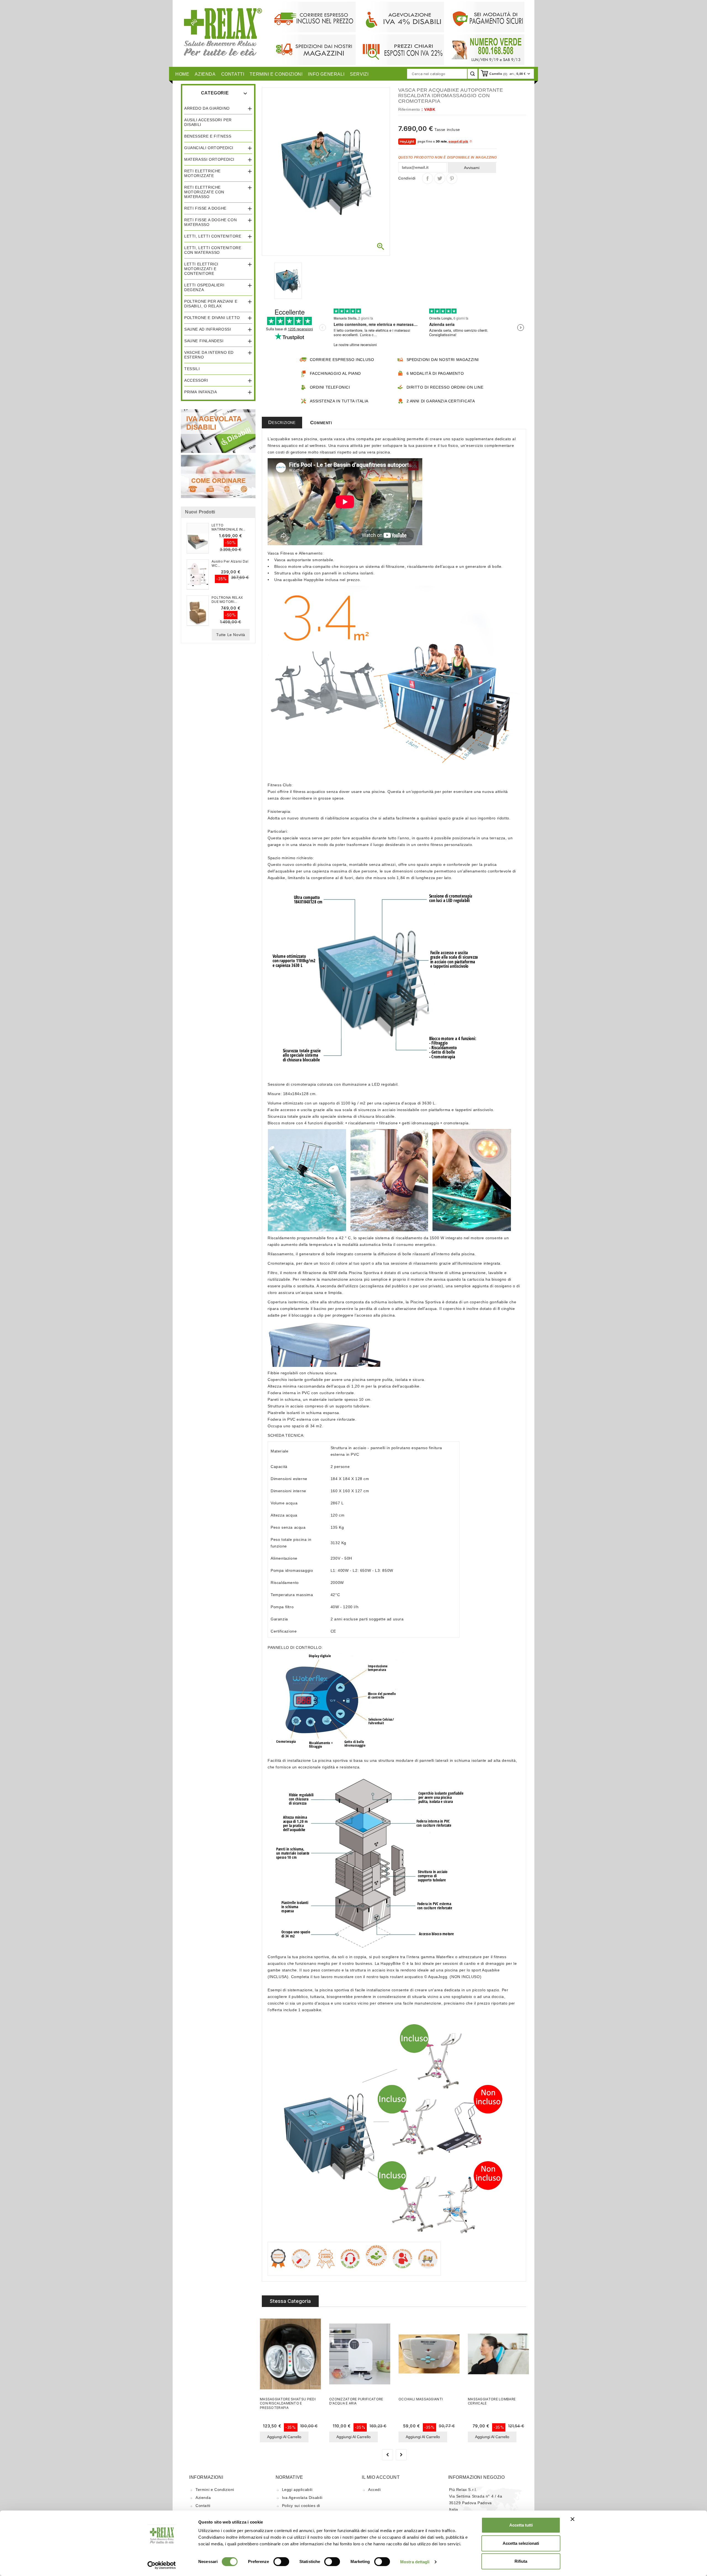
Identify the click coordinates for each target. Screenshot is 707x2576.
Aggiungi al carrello (284, 2437)
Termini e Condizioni (215, 2490)
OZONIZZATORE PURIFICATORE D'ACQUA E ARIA (356, 2401)
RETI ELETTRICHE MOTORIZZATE (202, 173)
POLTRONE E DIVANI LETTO (212, 318)
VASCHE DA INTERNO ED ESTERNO (209, 355)
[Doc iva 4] (218, 431)
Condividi (428, 178)
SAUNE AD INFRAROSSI (208, 329)
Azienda (203, 2498)
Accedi (374, 2490)
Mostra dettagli (415, 2562)
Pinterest (452, 178)
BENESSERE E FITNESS (208, 136)
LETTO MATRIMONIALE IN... (228, 527)
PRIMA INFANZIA (201, 392)
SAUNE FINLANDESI (204, 341)
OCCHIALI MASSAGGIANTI (421, 2399)
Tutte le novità (231, 635)
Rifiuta (521, 2561)
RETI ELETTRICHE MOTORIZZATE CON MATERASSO (204, 192)
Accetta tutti (521, 2525)
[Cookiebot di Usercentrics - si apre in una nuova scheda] (162, 2565)
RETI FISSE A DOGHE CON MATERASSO (210, 222)
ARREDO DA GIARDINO (207, 108)
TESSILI (192, 369)
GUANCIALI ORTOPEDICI (209, 148)
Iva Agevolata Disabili (302, 2498)
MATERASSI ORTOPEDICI (209, 159)
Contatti (203, 2506)
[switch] (281, 2562)
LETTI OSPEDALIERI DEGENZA (204, 287)
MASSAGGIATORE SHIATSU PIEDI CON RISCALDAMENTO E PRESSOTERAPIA (288, 2403)
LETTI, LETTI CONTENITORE (213, 236)
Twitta (440, 178)
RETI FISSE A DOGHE (205, 208)
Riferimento (409, 109)
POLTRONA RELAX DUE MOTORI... (227, 600)
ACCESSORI (196, 380)
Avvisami (472, 168)
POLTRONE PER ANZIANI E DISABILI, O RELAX (211, 304)
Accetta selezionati (521, 2543)
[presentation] (387, 2455)
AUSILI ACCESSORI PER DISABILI (208, 122)
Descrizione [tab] (282, 422)
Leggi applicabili (297, 2490)
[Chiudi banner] (573, 2519)
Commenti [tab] (321, 423)
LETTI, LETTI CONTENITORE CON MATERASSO (213, 250)
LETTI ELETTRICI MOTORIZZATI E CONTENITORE (201, 269)
